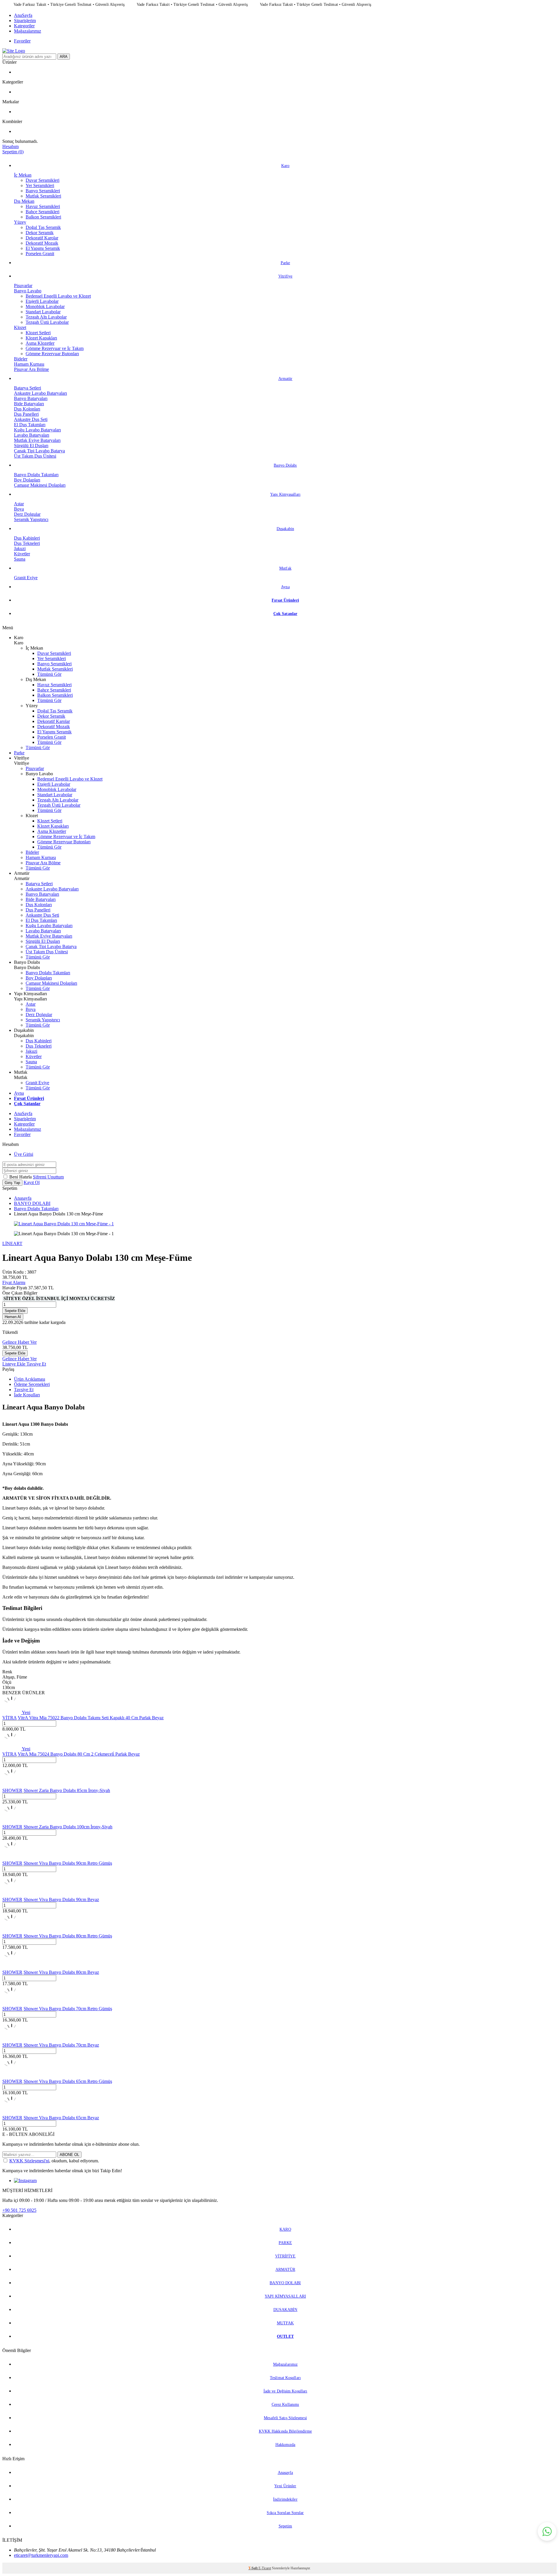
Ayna (285, 587)
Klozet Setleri (38, 333)
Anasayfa (23, 1198)
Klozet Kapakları (41, 338)
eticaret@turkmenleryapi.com (41, 2555)
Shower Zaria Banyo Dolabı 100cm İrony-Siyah (68, 1827)
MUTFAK (285, 2323)
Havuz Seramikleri (43, 206)
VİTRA (9, 1718)
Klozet (20, 327)
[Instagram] (25, 2181)
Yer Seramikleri (40, 185)
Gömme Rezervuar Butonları (52, 354)
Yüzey (20, 222)
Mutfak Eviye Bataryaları (37, 440)
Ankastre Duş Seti (31, 419)
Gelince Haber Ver (20, 1342)
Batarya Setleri (28, 388)
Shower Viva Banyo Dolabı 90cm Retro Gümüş (68, 1863)
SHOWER (12, 1790)
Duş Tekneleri (27, 543)
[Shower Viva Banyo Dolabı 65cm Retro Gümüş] (12, 2076)
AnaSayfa (23, 15)
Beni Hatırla (21, 1177)
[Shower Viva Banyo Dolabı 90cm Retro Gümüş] (12, 1858)
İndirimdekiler (285, 2499)
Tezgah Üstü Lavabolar (47, 322)
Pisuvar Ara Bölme (31, 369)
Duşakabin (285, 529)
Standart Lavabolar (43, 312)
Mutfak (285, 568)
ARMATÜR (285, 2270)
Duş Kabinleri (27, 538)
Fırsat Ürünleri (285, 600)
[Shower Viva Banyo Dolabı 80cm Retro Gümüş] (12, 1931)
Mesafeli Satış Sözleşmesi (285, 2418)
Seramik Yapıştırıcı (31, 519)
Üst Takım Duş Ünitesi (35, 456)
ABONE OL (69, 2155)
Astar (19, 504)
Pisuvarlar (23, 286)
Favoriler (22, 41)
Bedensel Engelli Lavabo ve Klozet (58, 296)
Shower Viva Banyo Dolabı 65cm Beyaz (61, 2118)
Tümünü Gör (49, 674)
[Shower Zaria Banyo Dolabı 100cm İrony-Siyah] (12, 1822)
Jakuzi (20, 549)
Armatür (285, 379)
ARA (64, 57)
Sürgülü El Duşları (31, 446)
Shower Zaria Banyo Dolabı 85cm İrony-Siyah (67, 1790)
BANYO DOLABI (32, 1203)
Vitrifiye (285, 276)
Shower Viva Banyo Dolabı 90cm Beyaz (61, 1899)
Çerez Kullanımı (285, 2405)
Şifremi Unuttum (48, 1177)
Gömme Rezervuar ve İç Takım (55, 348)
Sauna (20, 559)
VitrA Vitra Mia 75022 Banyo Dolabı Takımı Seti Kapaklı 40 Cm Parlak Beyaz (91, 1718)
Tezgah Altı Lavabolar (46, 317)
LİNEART (12, 1243)
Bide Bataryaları (29, 404)
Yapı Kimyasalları (285, 494)
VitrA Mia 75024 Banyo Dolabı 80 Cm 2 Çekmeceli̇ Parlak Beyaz (79, 1754)
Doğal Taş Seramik (43, 227)
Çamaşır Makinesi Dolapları (40, 485)
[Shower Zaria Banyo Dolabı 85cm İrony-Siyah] (12, 1785)
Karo (285, 166)
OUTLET (285, 2336)
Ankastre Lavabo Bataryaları (40, 393)
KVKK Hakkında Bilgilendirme (285, 2431)
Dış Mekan (24, 201)
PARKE (285, 2243)
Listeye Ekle (14, 1364)
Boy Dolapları (27, 480)
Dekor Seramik (40, 233)
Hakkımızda (285, 2445)
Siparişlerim (25, 21)
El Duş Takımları (30, 425)
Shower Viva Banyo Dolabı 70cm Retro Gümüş (68, 2009)
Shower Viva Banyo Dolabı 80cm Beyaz (61, 1972)
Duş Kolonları (27, 409)
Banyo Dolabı (285, 465)
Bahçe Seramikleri (43, 212)
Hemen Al (13, 1317)
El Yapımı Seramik (43, 248)
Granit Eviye (26, 578)
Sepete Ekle (15, 1311)
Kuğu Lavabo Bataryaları (37, 430)
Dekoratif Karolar (42, 238)
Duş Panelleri (26, 414)
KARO (285, 2229)
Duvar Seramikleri (43, 180)
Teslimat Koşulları (285, 2378)
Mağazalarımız (28, 31)
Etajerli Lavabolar (42, 301)
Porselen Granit (40, 254)
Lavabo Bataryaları (32, 435)
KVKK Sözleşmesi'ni (29, 2161)
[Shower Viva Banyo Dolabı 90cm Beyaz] (12, 1894)
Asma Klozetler (40, 343)
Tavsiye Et (36, 1364)
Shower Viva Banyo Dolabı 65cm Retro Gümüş (68, 2081)
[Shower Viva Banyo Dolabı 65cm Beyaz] (12, 2112)
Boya (19, 509)
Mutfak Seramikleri (43, 196)
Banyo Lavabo (28, 291)
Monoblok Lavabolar (45, 306)
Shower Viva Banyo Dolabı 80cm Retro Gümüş (68, 1936)
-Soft (253, 2568)
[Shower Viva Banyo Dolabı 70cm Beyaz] (12, 2040)
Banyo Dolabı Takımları (36, 475)
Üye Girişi (24, 1154)
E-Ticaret (265, 2568)
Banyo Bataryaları (31, 398)
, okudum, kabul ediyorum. (54, 2161)
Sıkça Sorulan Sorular (285, 2513)
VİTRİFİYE (285, 2256)
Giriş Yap (12, 1183)
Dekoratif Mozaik (42, 243)
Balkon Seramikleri (43, 217)
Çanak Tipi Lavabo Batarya (39, 451)
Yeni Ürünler (285, 2486)
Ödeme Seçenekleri (32, 1384)
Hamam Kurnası (29, 364)
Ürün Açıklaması (30, 1379)
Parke (285, 263)
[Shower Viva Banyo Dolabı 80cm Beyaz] (12, 1967)
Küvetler (22, 554)
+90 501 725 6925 (19, 2210)
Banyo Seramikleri (43, 191)
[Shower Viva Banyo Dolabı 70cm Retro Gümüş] (12, 2003)
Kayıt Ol (32, 1182)
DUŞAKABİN (285, 2310)
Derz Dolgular (27, 514)
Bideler (21, 359)
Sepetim (285, 2526)
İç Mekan (23, 175)
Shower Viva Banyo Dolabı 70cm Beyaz (61, 2045)
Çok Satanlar (285, 614)
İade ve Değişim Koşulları (285, 2391)
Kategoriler (24, 26)
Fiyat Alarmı (14, 1282)
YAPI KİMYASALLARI (285, 2296)
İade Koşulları (27, 1395)
